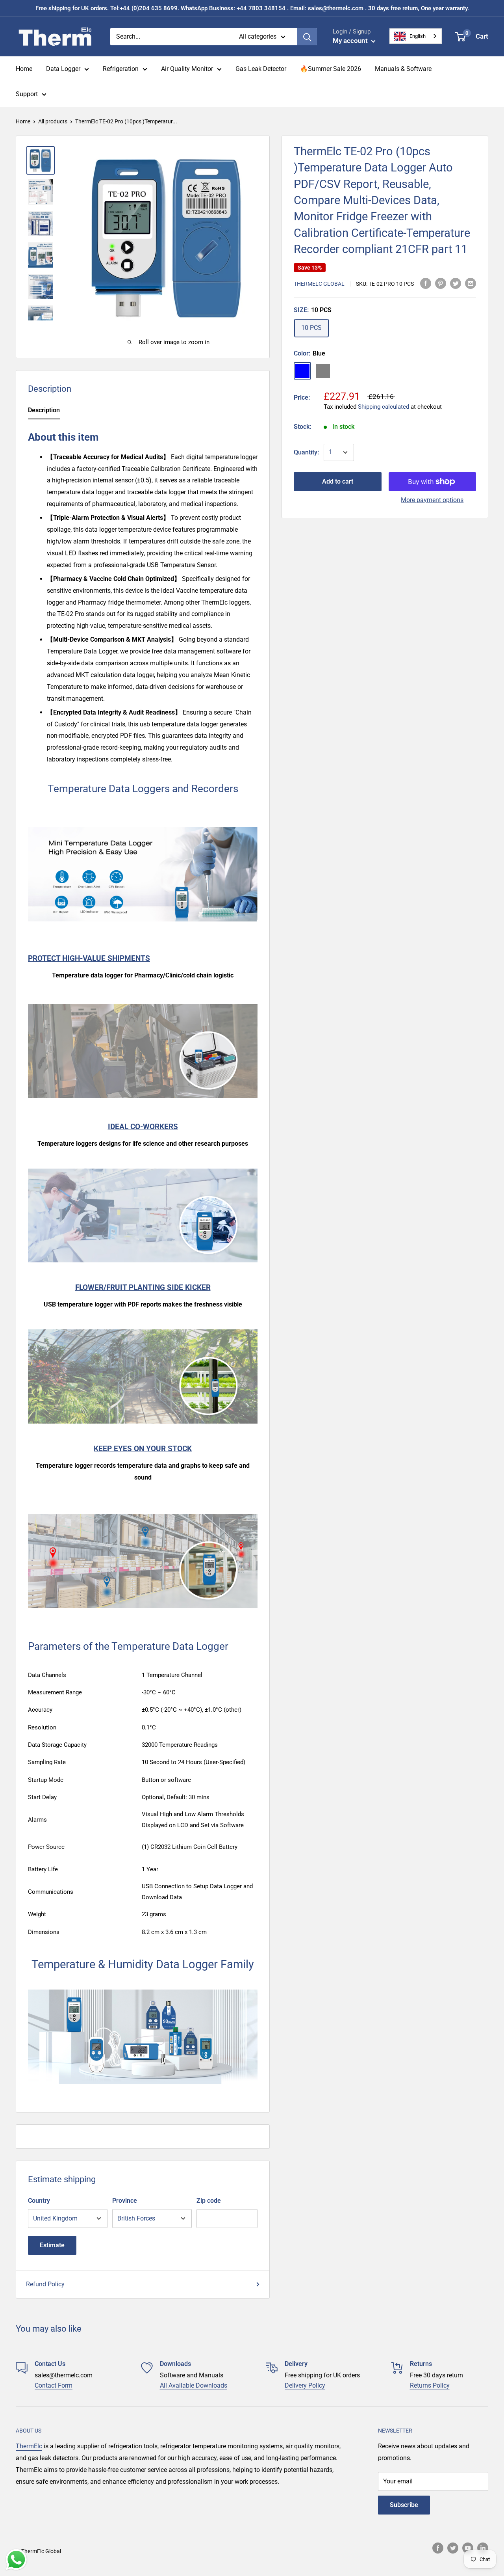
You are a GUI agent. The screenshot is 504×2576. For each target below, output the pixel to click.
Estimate (52, 2245)
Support (27, 94)
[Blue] (302, 371)
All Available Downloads (194, 2385)
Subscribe (404, 2505)
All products (53, 121)
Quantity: (306, 452)
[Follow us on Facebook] (438, 2548)
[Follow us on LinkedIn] (483, 2548)
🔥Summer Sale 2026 (331, 69)
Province (125, 2201)
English (418, 36)
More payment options (432, 500)
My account (351, 41)
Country (39, 2201)
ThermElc (29, 2446)
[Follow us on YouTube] (468, 2548)
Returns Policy (430, 2385)
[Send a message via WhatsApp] (16, 2560)
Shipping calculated (384, 407)
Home (24, 69)
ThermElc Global (319, 284)
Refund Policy (45, 2284)
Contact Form (54, 2385)
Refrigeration (121, 69)
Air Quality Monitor (187, 69)
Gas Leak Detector (261, 69)
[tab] (44, 412)
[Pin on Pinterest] (441, 283)
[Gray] (323, 371)
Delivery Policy (305, 2385)
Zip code (209, 2201)
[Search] (307, 37)
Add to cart (338, 481)
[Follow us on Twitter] (453, 2548)
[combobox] (416, 36)
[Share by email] (471, 283)
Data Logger (63, 69)
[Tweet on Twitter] (456, 283)
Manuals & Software (403, 69)
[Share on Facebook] (426, 283)
